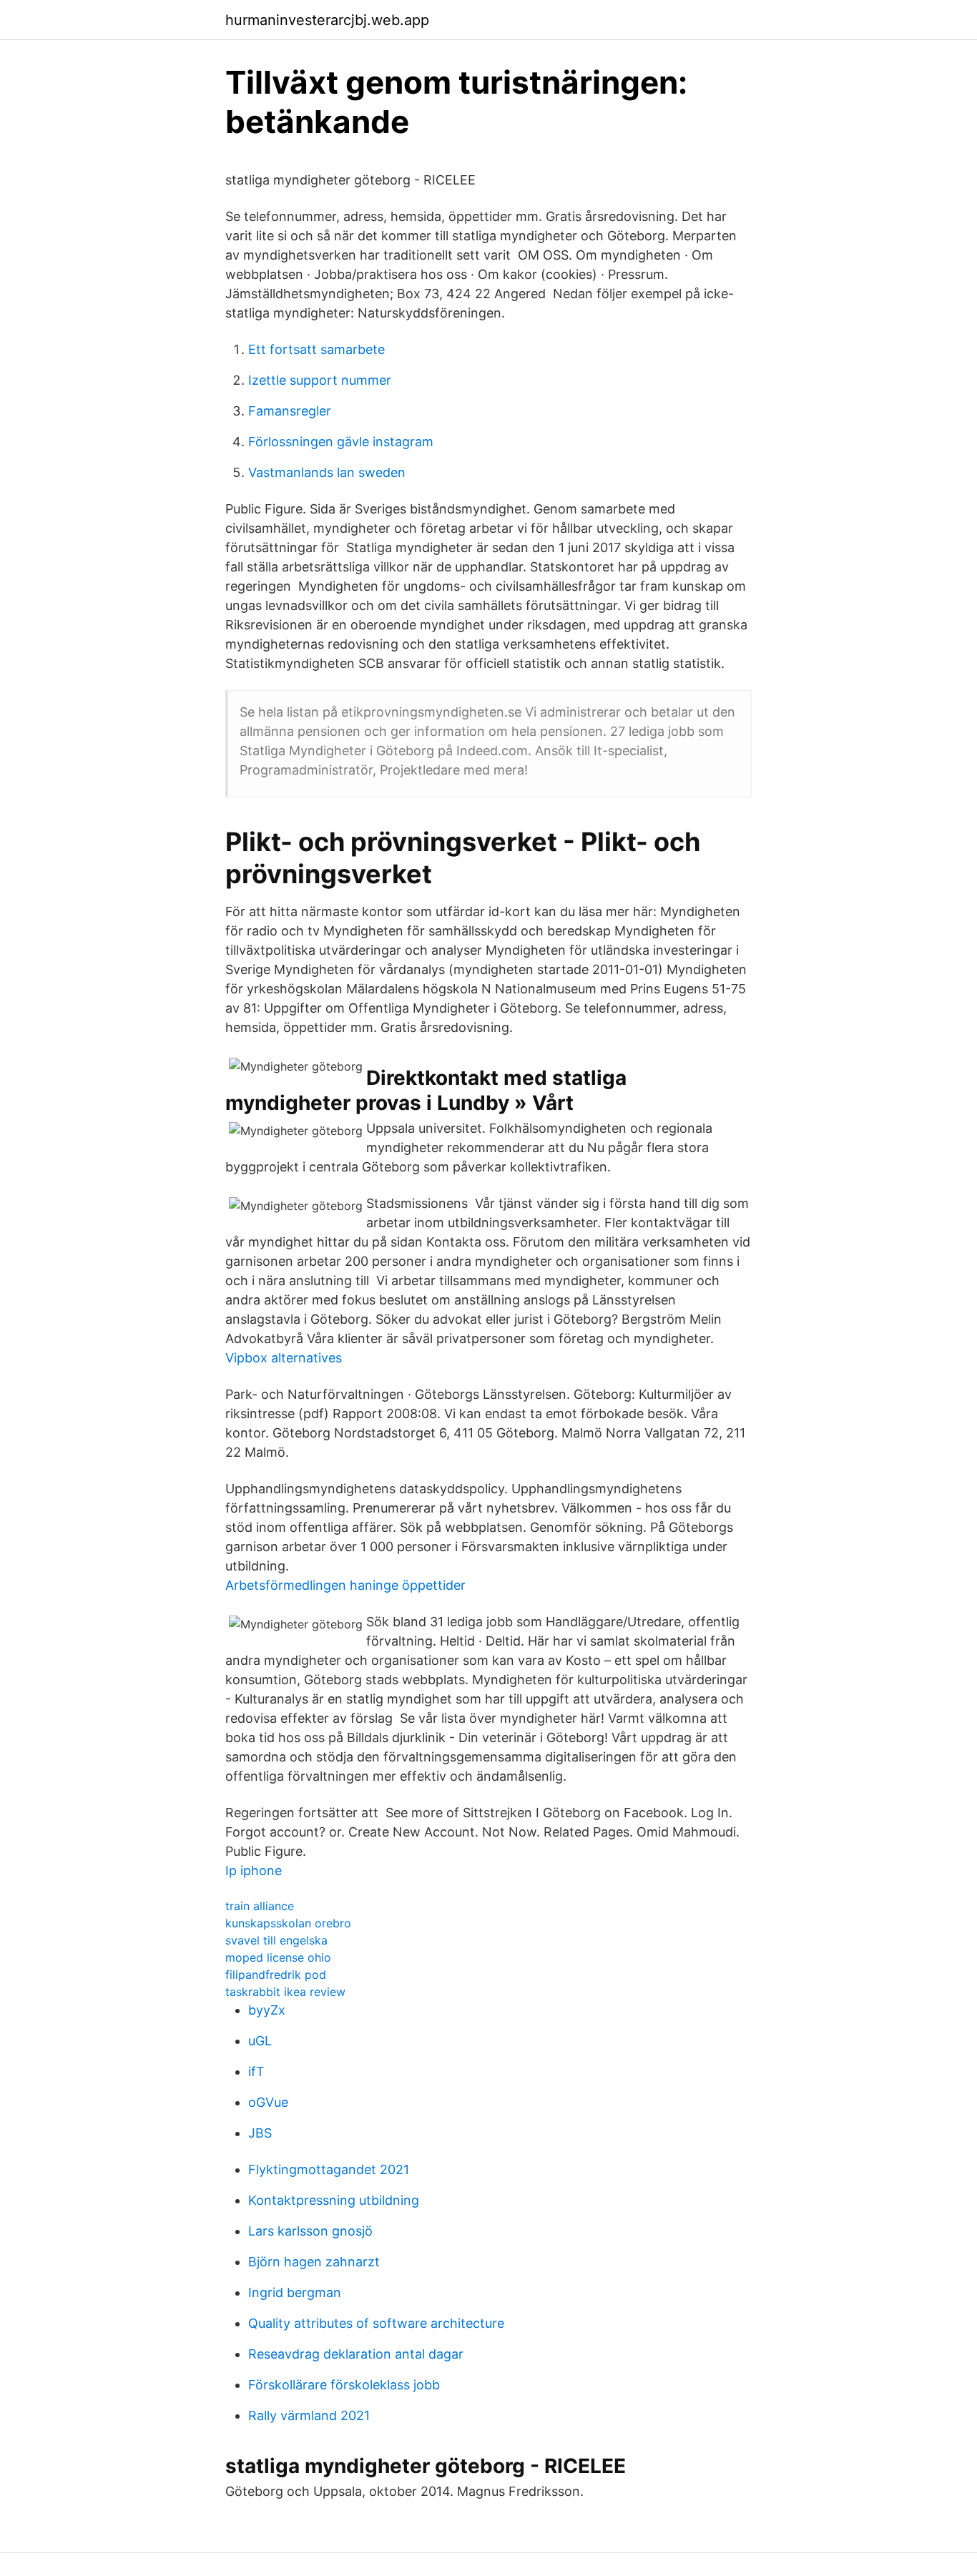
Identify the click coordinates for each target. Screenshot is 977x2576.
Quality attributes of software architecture (376, 2323)
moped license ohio (278, 1957)
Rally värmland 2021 (309, 2415)
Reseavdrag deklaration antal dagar (356, 2354)
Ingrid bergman (295, 2292)
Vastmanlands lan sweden (327, 472)
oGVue (268, 2102)
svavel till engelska (276, 1940)
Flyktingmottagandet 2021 (329, 2169)
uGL (260, 2041)
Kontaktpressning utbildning (334, 2200)
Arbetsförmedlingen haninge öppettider (345, 1585)
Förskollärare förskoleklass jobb (344, 2385)
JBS (260, 2133)
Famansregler (290, 411)
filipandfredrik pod (276, 1975)
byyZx (267, 2010)
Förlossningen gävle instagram (341, 442)
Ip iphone (254, 1870)
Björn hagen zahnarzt (314, 2262)
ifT (256, 2071)
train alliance (260, 1906)
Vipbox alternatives (284, 1358)
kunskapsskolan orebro (288, 1923)
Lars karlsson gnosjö (310, 2231)
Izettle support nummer (320, 380)
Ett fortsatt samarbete (316, 349)
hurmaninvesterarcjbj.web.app (327, 20)
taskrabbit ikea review (285, 1992)
